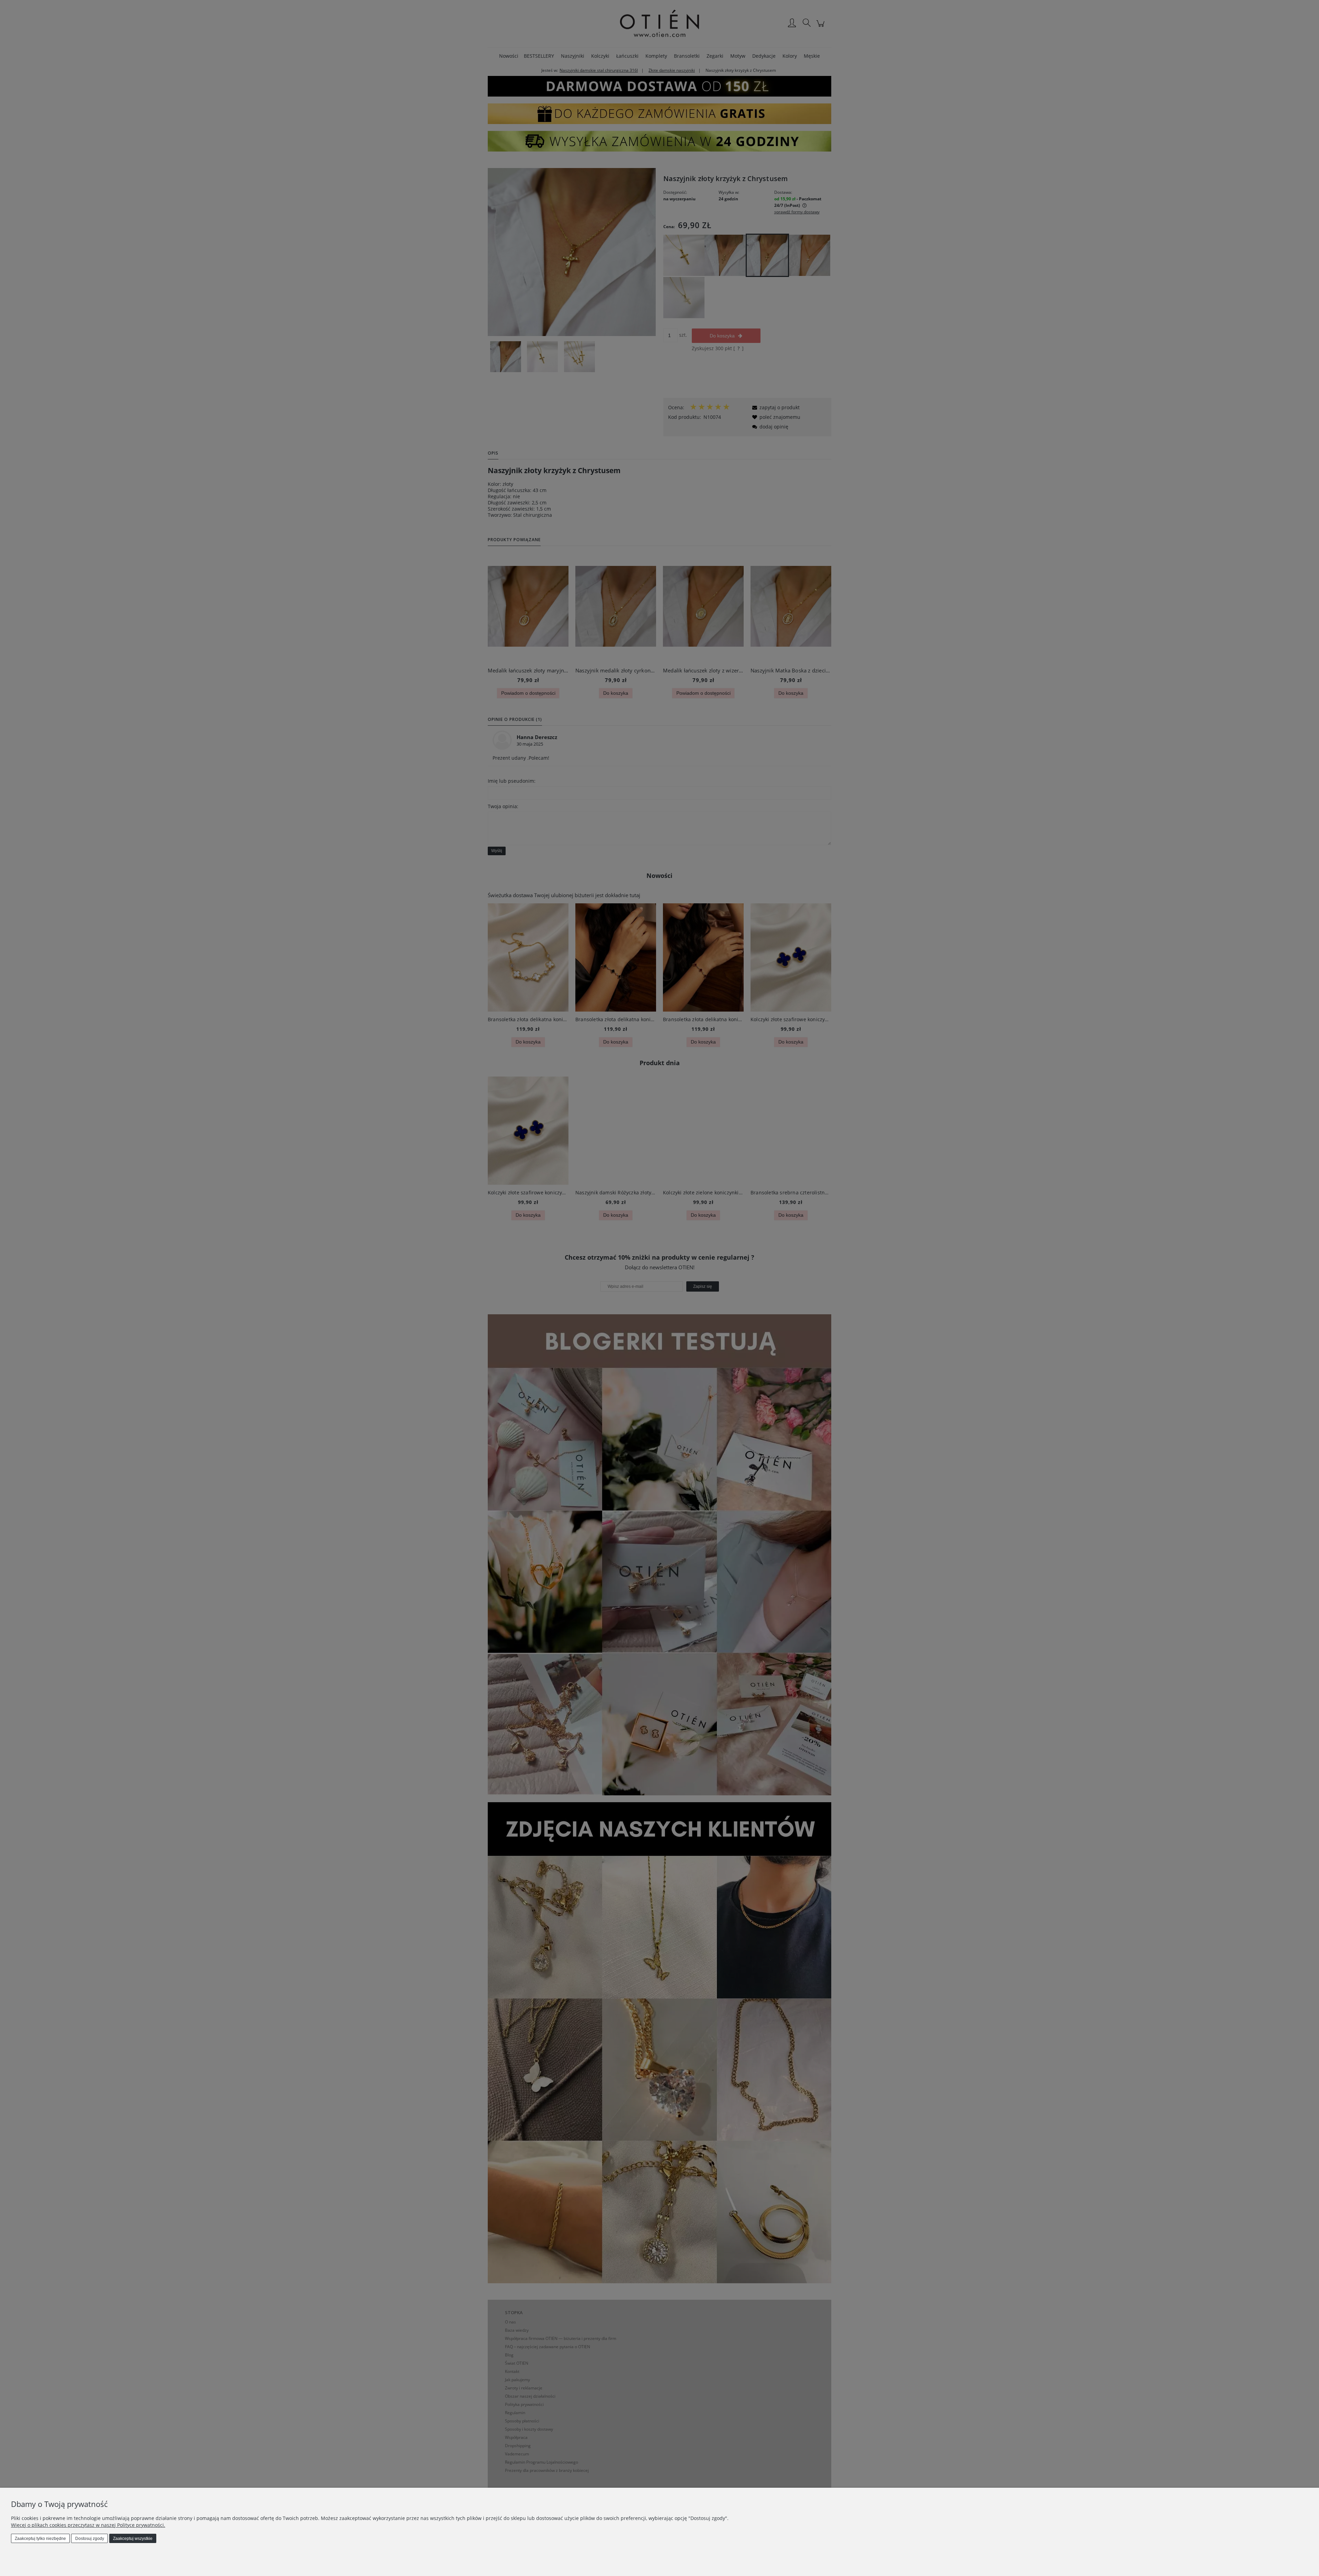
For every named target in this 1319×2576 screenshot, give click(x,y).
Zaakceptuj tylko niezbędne (40, 2539)
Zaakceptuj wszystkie (133, 2539)
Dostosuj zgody (90, 2539)
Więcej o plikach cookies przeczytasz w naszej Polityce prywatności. (88, 2525)
